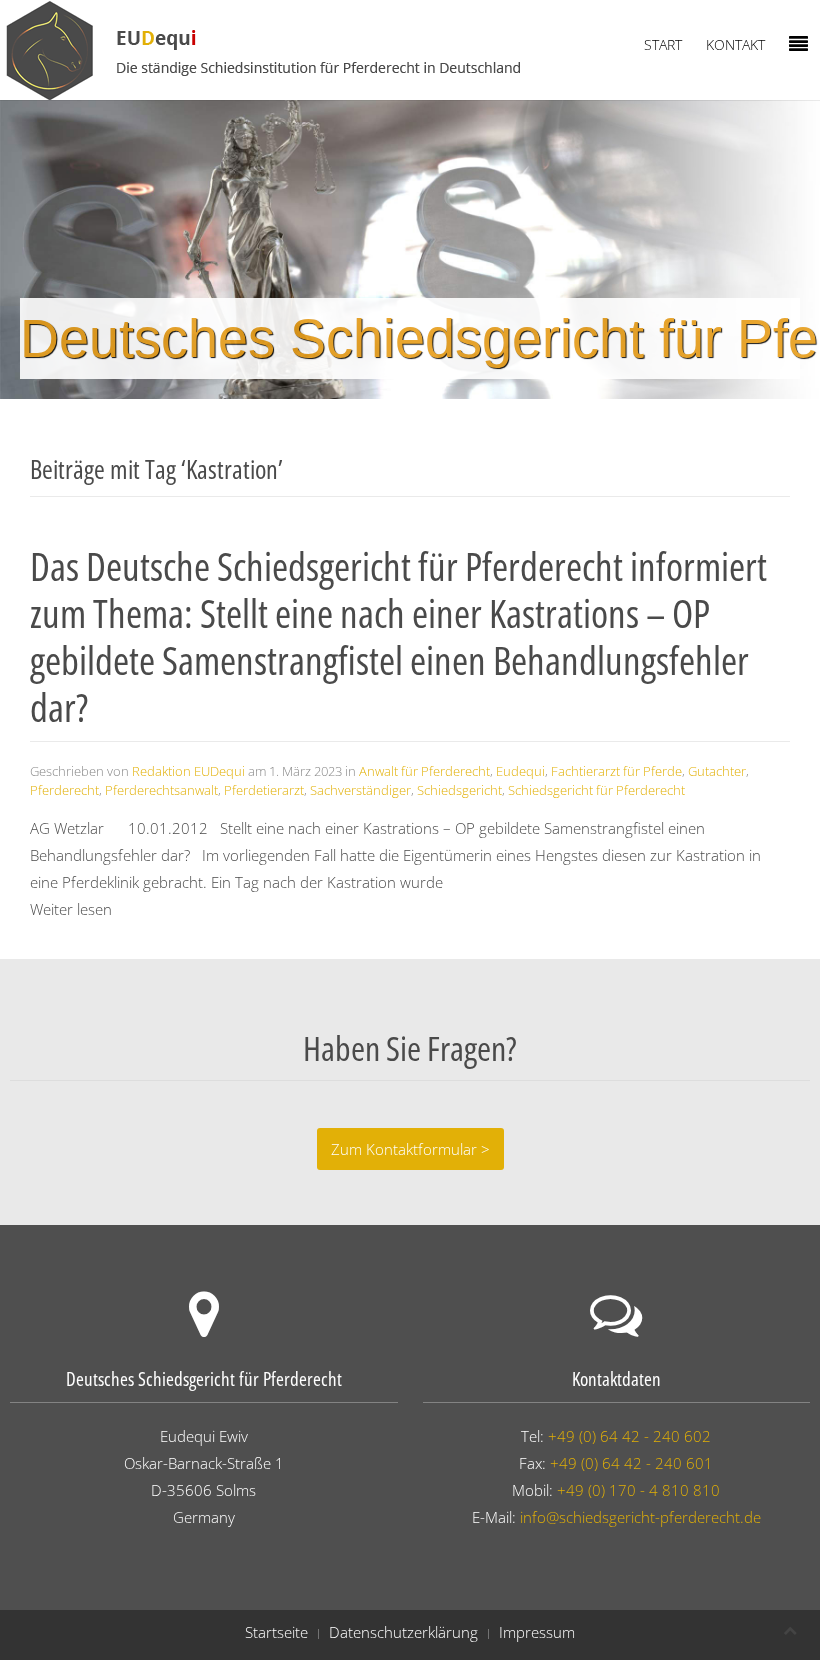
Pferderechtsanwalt (161, 790)
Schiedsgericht (459, 790)
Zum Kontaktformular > (410, 1149)
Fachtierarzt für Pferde (616, 771)
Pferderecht (64, 790)
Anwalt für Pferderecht (424, 771)
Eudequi (520, 771)
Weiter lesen (71, 909)
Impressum (537, 1632)
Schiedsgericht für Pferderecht (596, 790)
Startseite (276, 1632)
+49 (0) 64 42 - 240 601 (631, 1463)
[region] (410, 249)
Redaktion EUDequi (188, 771)
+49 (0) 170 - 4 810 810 (638, 1490)
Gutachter (717, 771)
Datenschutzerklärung (403, 1632)
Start (663, 44)
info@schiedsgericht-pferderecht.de (640, 1517)
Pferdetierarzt (264, 790)
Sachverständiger (360, 790)
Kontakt (735, 44)
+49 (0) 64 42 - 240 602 (629, 1436)
